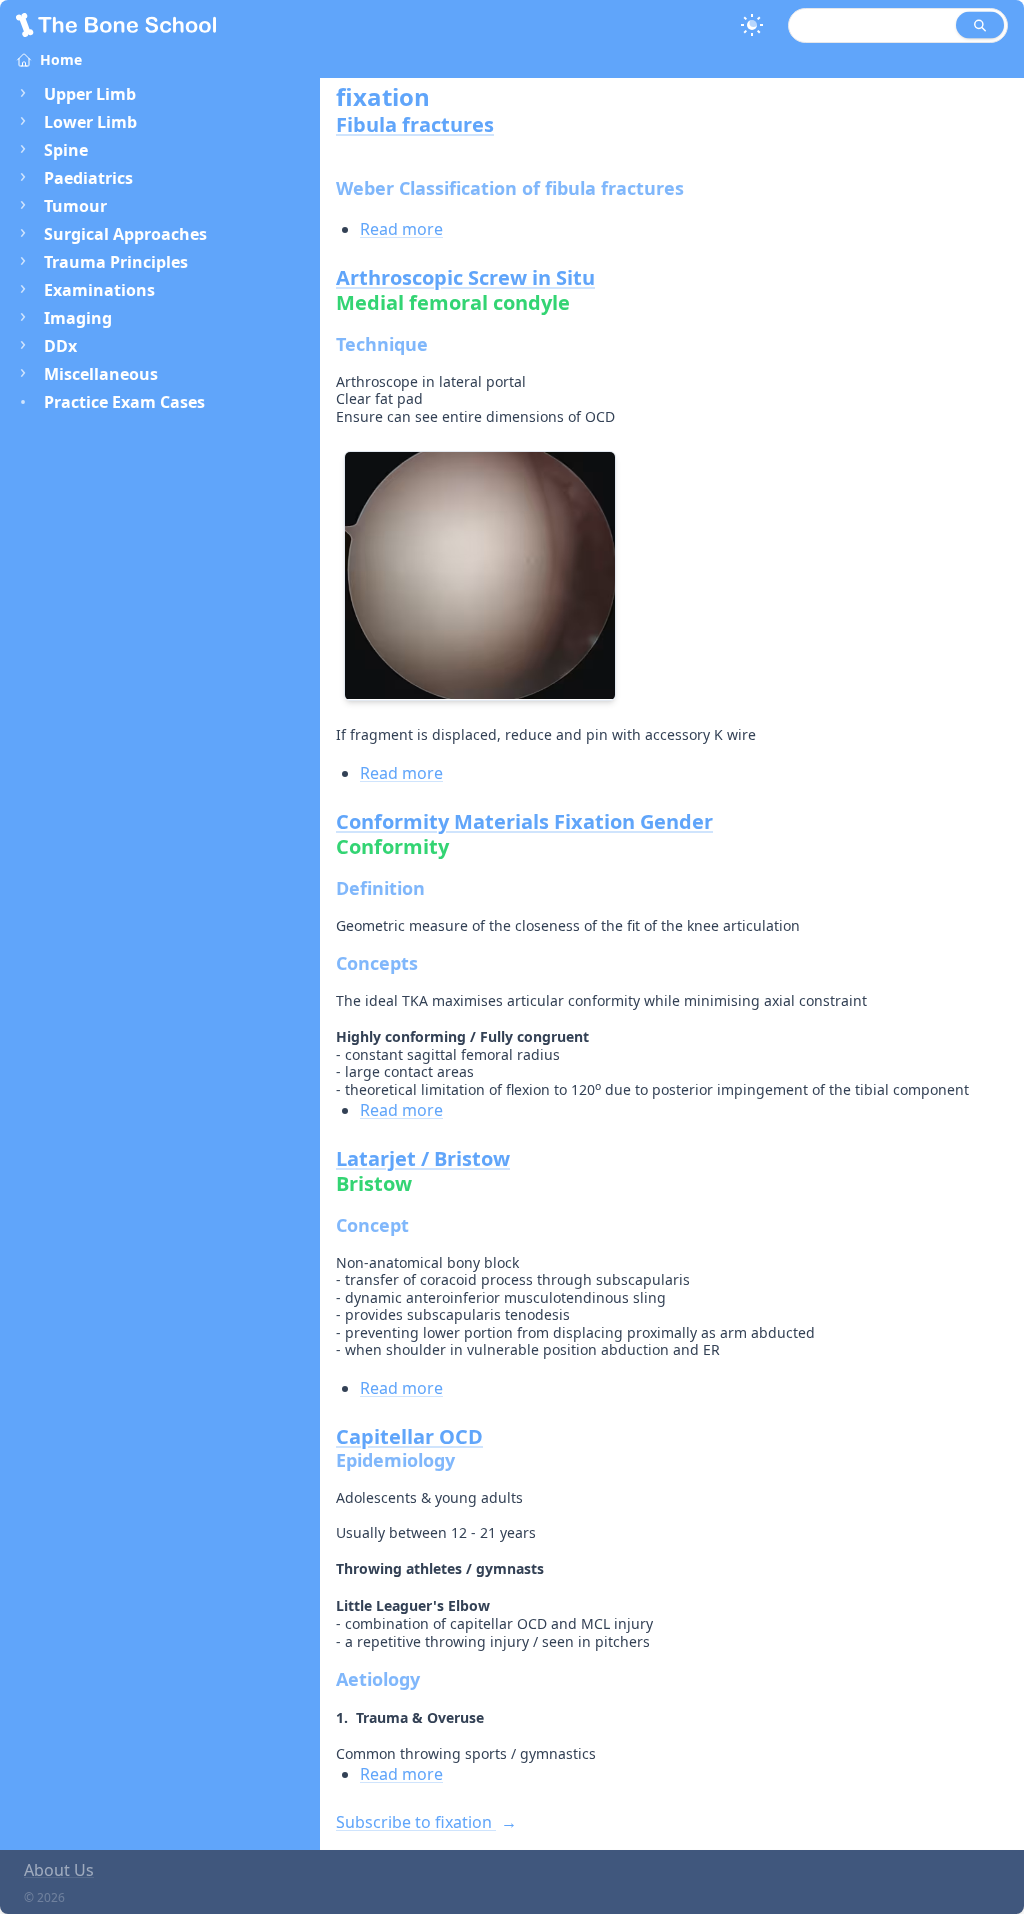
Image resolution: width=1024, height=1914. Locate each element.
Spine (66, 150)
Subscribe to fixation (416, 1822)
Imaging (78, 318)
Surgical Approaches (125, 234)
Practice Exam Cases (124, 402)
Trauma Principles (116, 262)
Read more (401, 229)
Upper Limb (90, 94)
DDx (60, 346)
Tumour (75, 206)
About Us (59, 1870)
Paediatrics (88, 178)
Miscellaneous (101, 374)
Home (61, 59)
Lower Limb (90, 122)
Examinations (99, 290)
